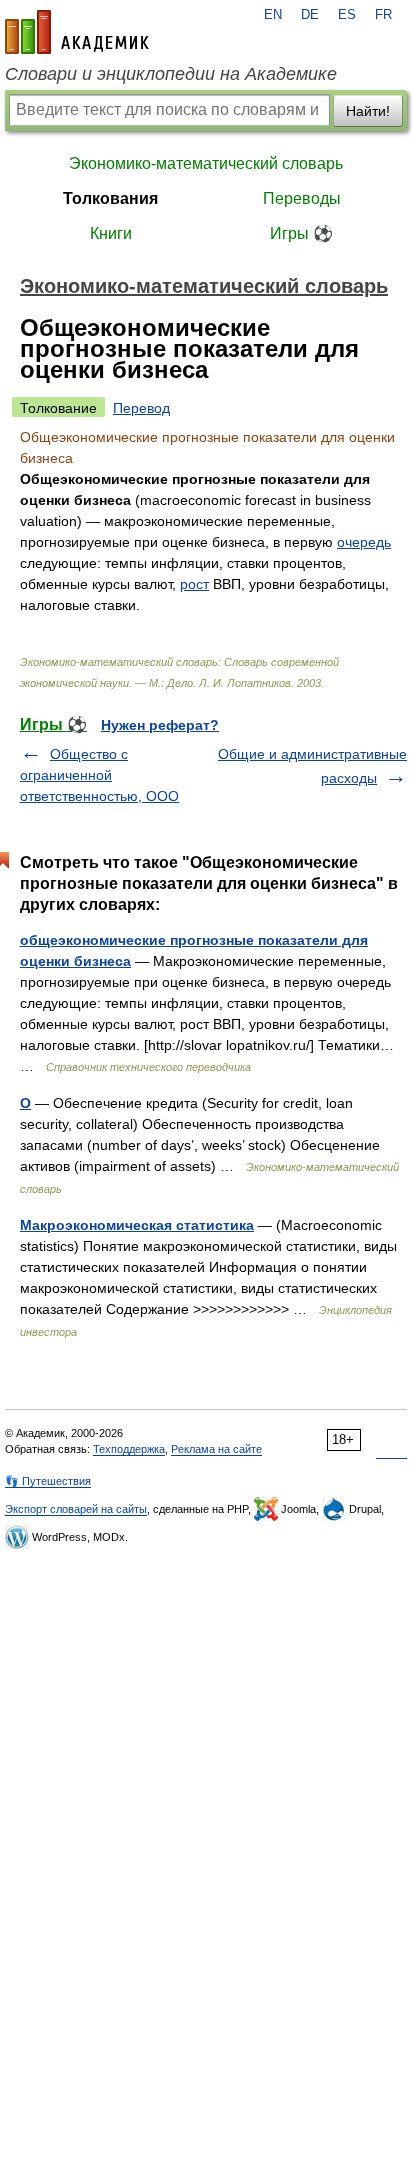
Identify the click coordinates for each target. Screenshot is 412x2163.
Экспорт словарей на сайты (76, 1509)
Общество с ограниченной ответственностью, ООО (99, 775)
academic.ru (77, 32)
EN (273, 15)
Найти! (368, 111)
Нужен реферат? (160, 725)
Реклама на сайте (216, 1449)
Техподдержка (129, 1449)
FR (383, 15)
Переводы (302, 198)
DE (310, 15)
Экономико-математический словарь (206, 163)
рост (194, 584)
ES (347, 15)
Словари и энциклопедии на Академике (171, 74)
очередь (364, 542)
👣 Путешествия (48, 1481)
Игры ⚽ (301, 233)
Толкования (110, 198)
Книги (111, 233)
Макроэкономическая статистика (137, 1225)
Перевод (141, 408)
